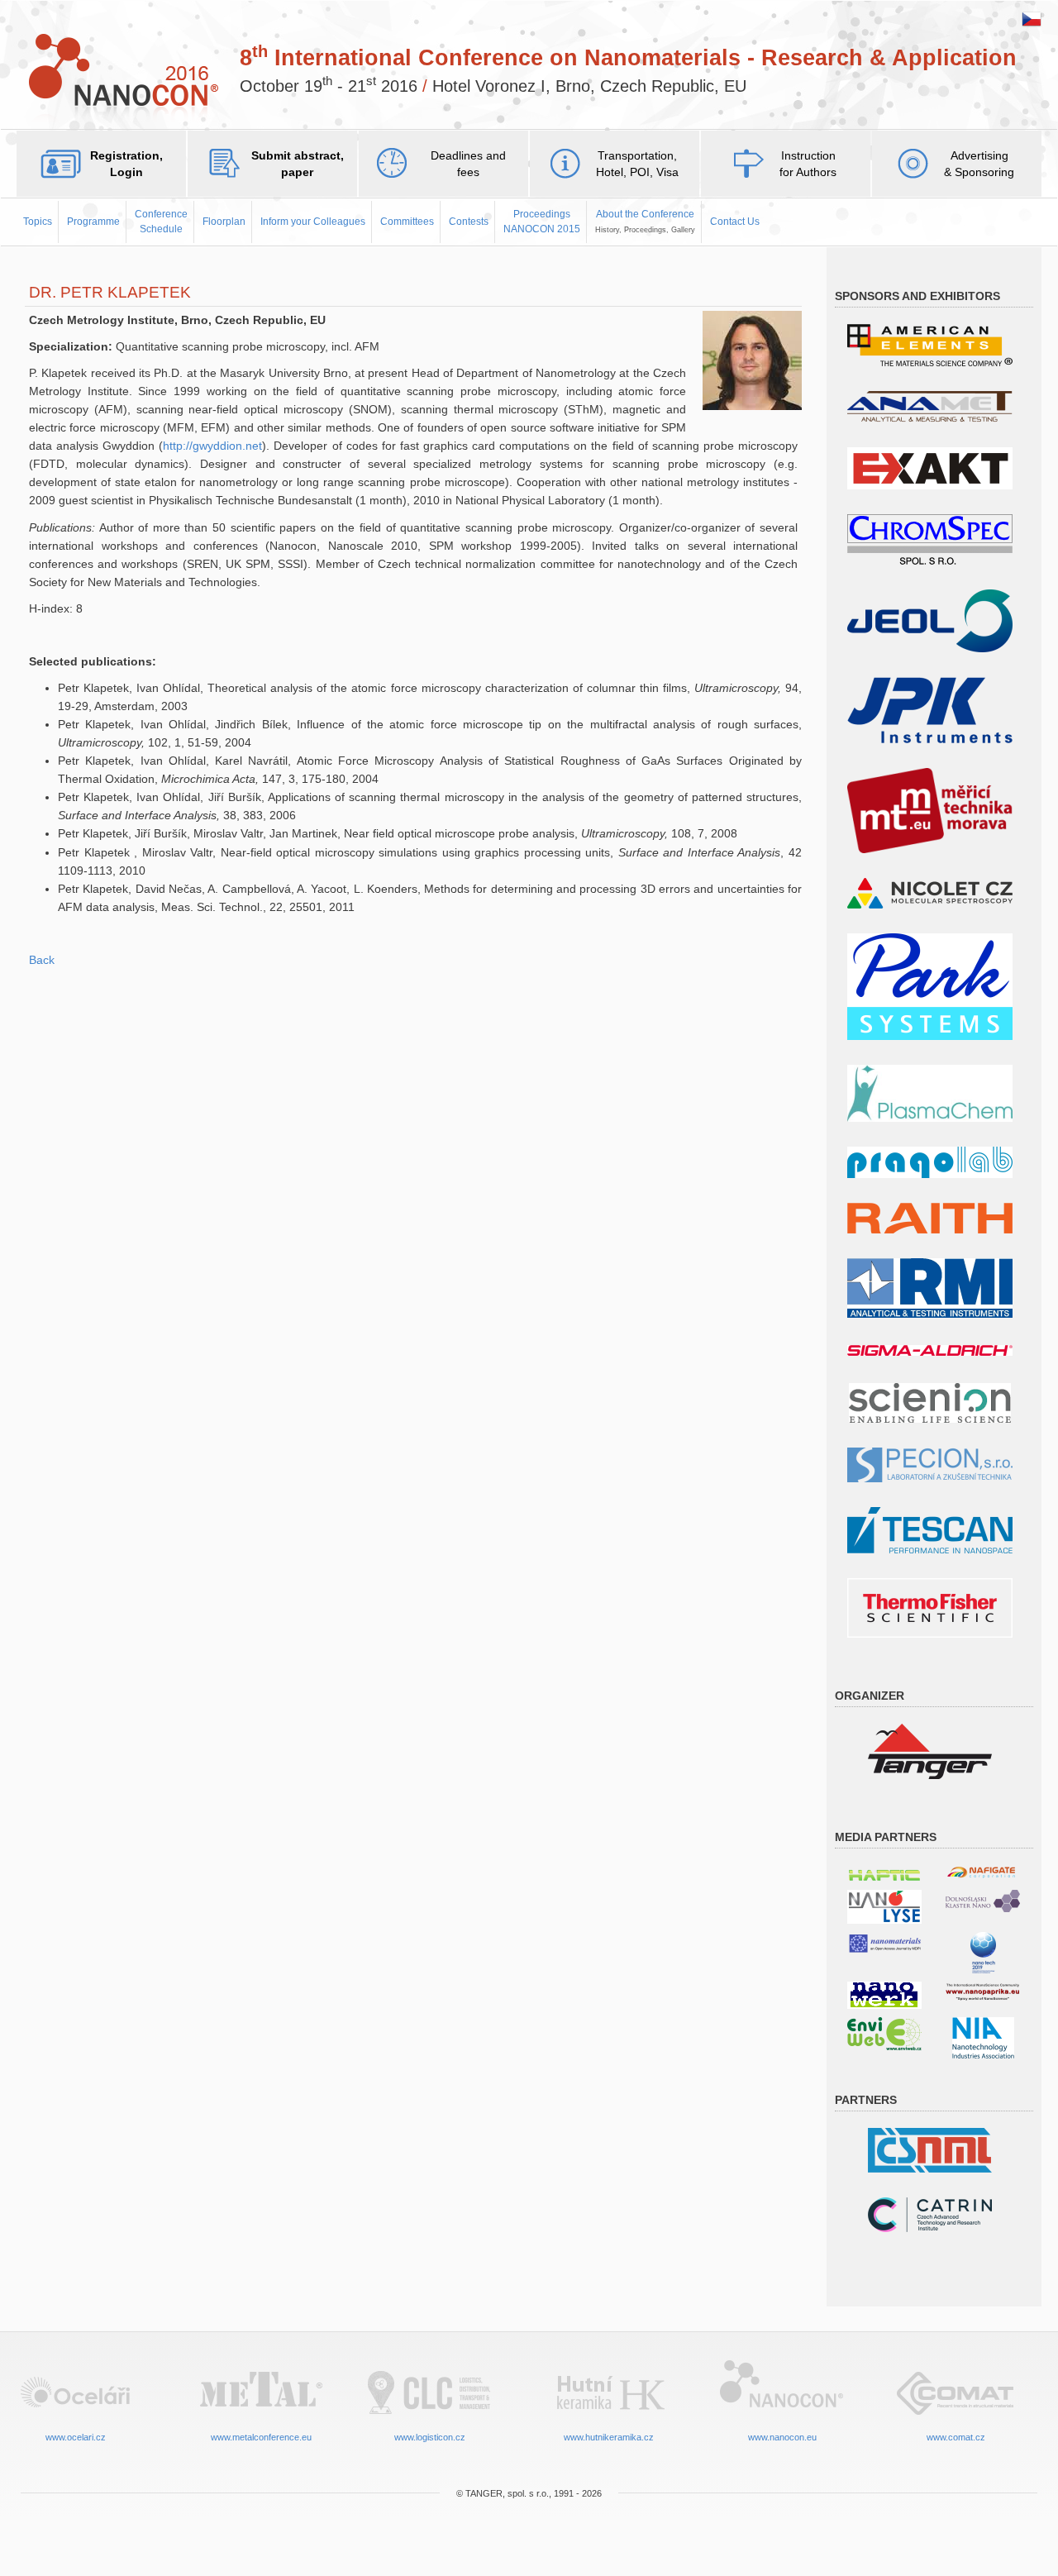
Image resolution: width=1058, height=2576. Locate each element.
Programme (93, 222)
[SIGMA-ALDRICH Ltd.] (930, 1350)
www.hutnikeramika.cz (609, 2437)
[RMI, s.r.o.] (930, 1287)
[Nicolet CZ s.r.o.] (930, 892)
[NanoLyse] (884, 1906)
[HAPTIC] (884, 1872)
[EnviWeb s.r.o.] (884, 2032)
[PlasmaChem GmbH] (930, 1092)
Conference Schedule (161, 221)
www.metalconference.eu (261, 2437)
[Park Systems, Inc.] (930, 986)
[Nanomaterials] (884, 1942)
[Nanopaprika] (983, 1991)
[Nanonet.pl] (983, 1900)
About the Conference (645, 221)
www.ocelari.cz (76, 2437)
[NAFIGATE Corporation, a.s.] (983, 1872)
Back (42, 960)
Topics (38, 222)
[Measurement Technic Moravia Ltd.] (930, 810)
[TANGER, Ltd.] (930, 1751)
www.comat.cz (956, 2437)
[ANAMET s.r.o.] (930, 405)
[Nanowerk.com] (884, 1994)
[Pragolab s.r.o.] (930, 1161)
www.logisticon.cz (430, 2437)
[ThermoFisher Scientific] (930, 1607)
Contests (469, 222)
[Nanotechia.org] (983, 2037)
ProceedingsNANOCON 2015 (542, 221)
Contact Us (735, 222)
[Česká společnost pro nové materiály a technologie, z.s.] (930, 2149)
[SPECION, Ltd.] (930, 1464)
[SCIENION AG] (930, 1402)
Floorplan (224, 222)
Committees (407, 222)
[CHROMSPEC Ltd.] (930, 539)
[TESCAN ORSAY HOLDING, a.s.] (930, 1529)
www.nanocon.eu (782, 2437)
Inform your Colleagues (313, 222)
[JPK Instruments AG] (930, 709)
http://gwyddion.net (212, 446)
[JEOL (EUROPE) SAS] (930, 620)
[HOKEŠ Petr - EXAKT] (930, 467)
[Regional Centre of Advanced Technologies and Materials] (930, 2213)
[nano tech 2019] (983, 1951)
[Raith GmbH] (930, 1217)
